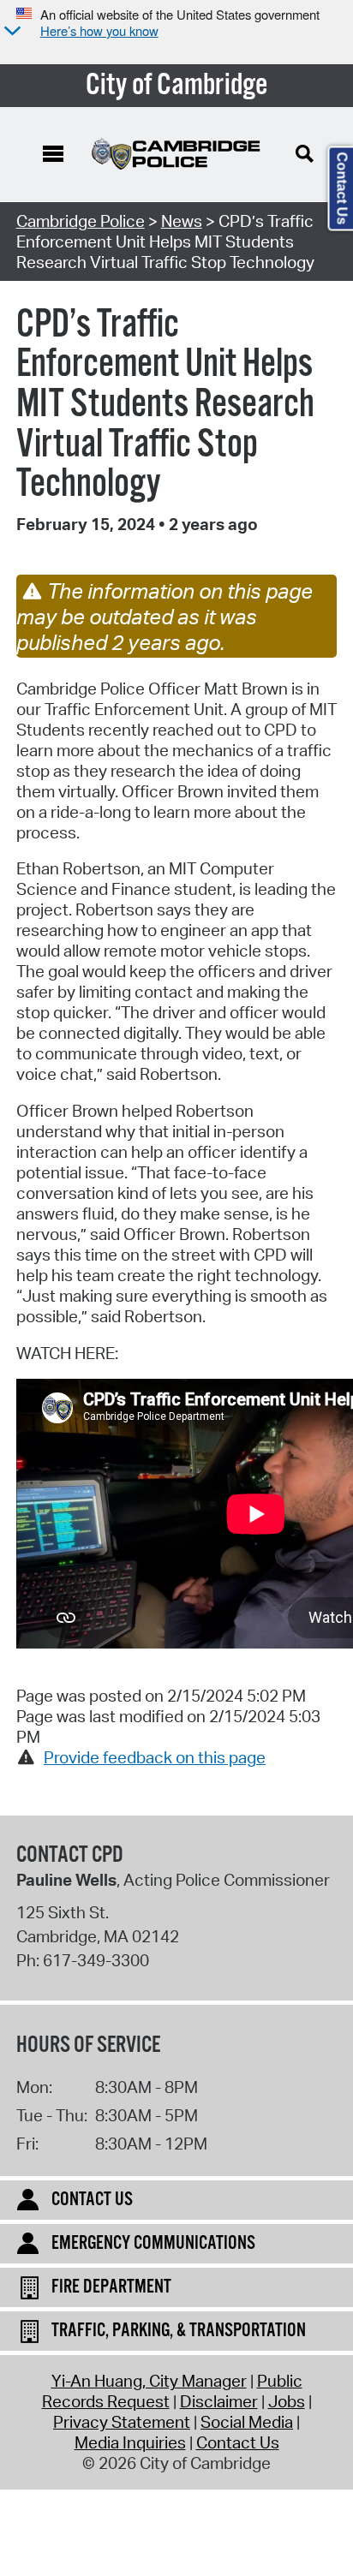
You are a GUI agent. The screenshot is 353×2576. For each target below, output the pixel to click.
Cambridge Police (81, 221)
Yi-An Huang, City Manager (149, 2381)
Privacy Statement (122, 2422)
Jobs (287, 2401)
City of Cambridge (177, 86)
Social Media (247, 2422)
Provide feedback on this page (155, 1757)
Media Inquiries (130, 2442)
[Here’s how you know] (10, 32)
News (182, 221)
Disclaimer (219, 2401)
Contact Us (238, 2442)
